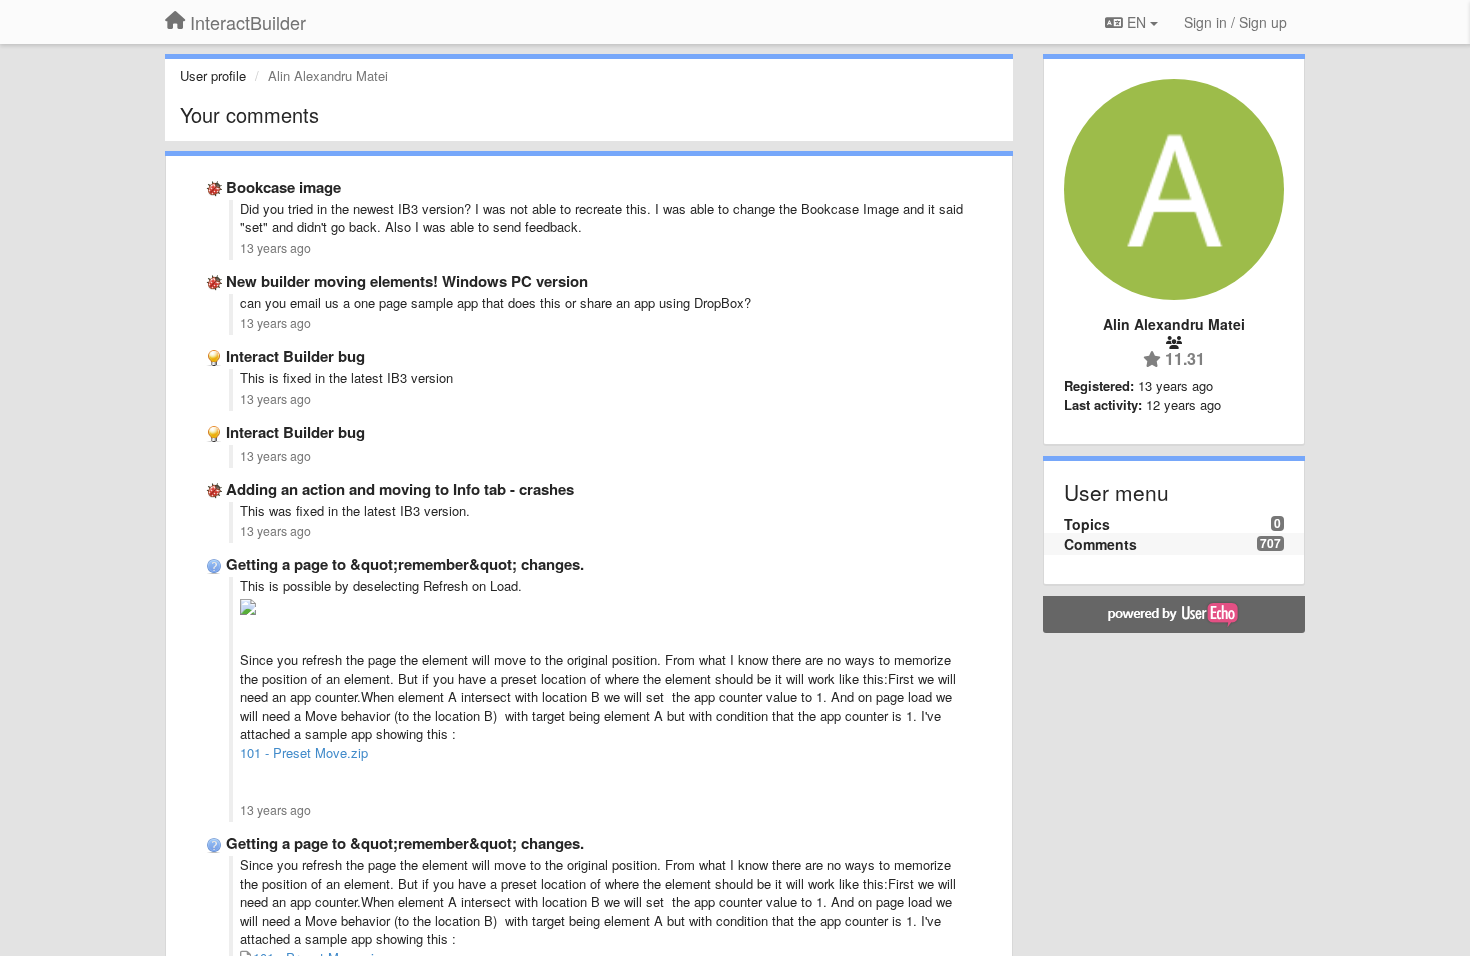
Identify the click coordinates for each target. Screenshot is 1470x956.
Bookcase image (283, 187)
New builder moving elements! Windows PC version (407, 281)
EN (1136, 22)
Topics (1087, 524)
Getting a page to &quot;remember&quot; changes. (405, 564)
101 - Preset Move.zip (304, 752)
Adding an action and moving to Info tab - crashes (400, 489)
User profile (213, 75)
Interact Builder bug (295, 356)
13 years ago (275, 248)
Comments (1100, 544)
